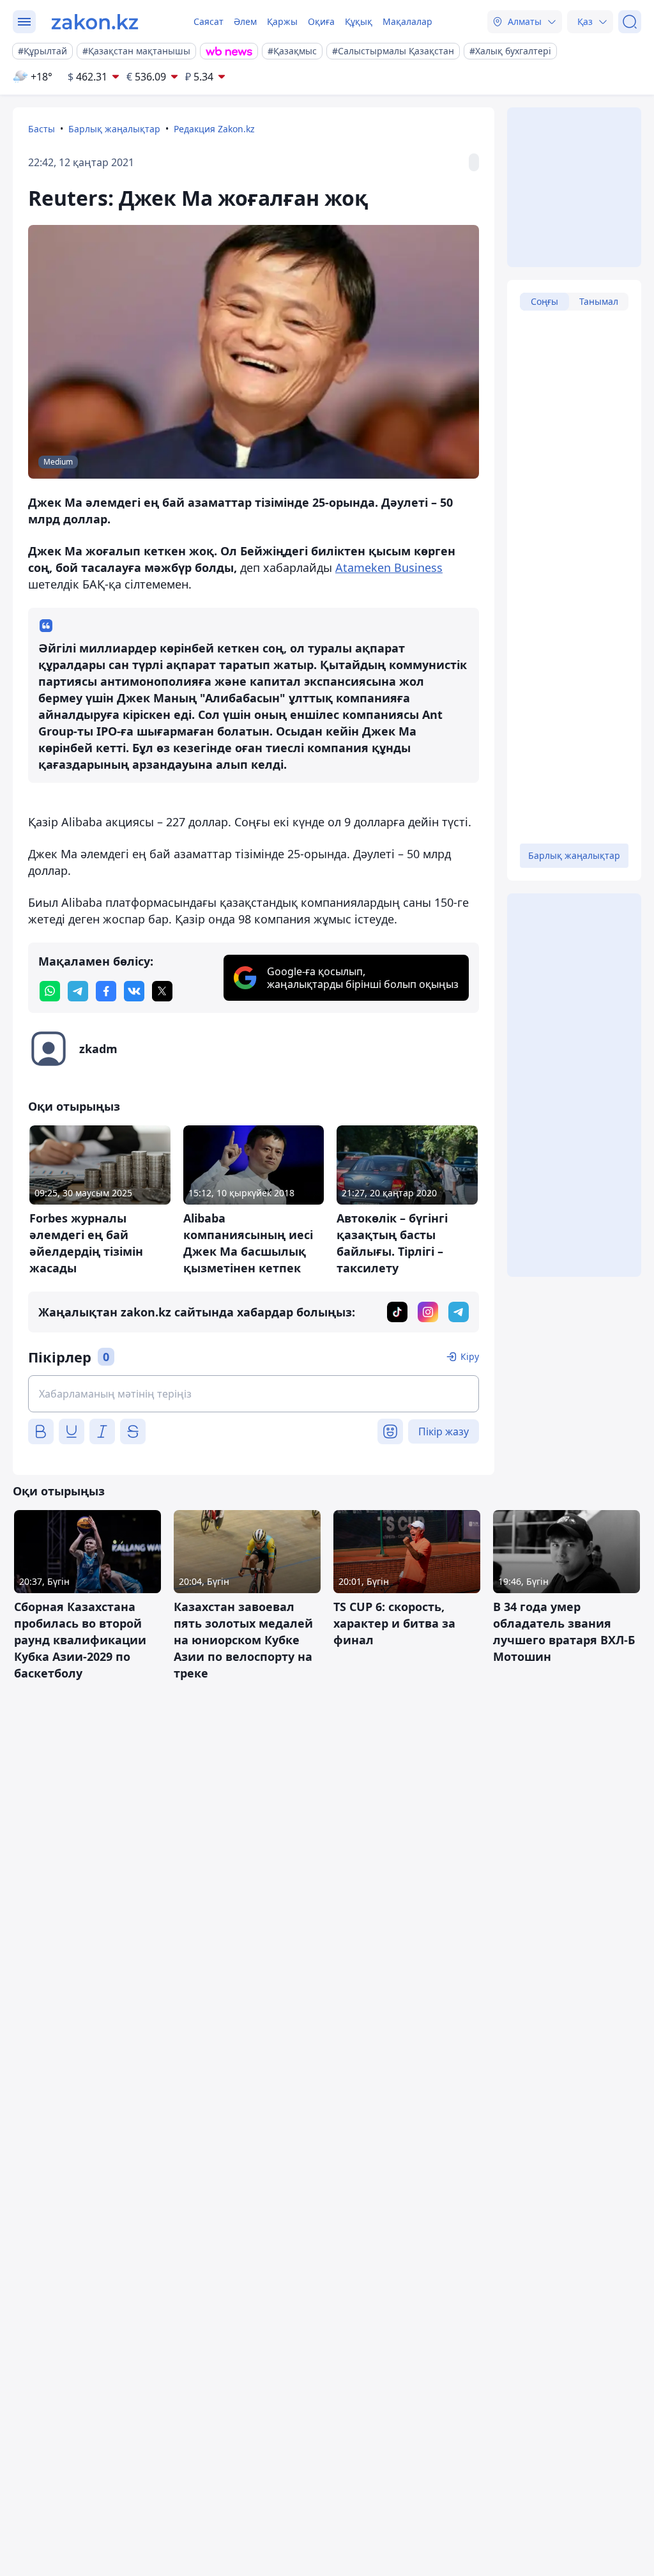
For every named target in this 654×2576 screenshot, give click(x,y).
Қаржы (282, 21)
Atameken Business (389, 567)
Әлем (245, 21)
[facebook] (106, 991)
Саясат (209, 21)
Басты (42, 129)
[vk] (134, 991)
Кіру (470, 1356)
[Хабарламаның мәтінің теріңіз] (254, 1394)
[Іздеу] (630, 22)
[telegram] (78, 991)
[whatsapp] (50, 991)
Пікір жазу (444, 1431)
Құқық (359, 21)
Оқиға (321, 21)
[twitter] (162, 991)
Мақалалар (407, 21)
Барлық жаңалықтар (114, 129)
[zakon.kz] (95, 22)
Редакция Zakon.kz (214, 129)
